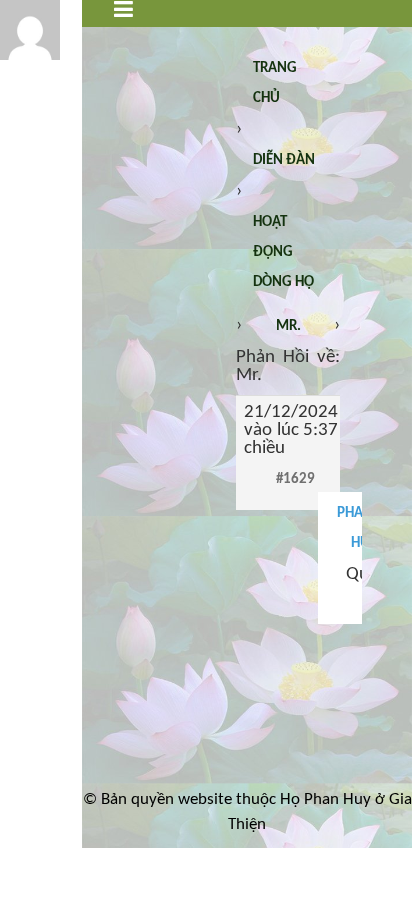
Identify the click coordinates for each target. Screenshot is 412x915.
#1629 (295, 479)
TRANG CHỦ (275, 83)
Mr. (288, 326)
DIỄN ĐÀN (284, 160)
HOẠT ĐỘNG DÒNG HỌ (283, 252)
